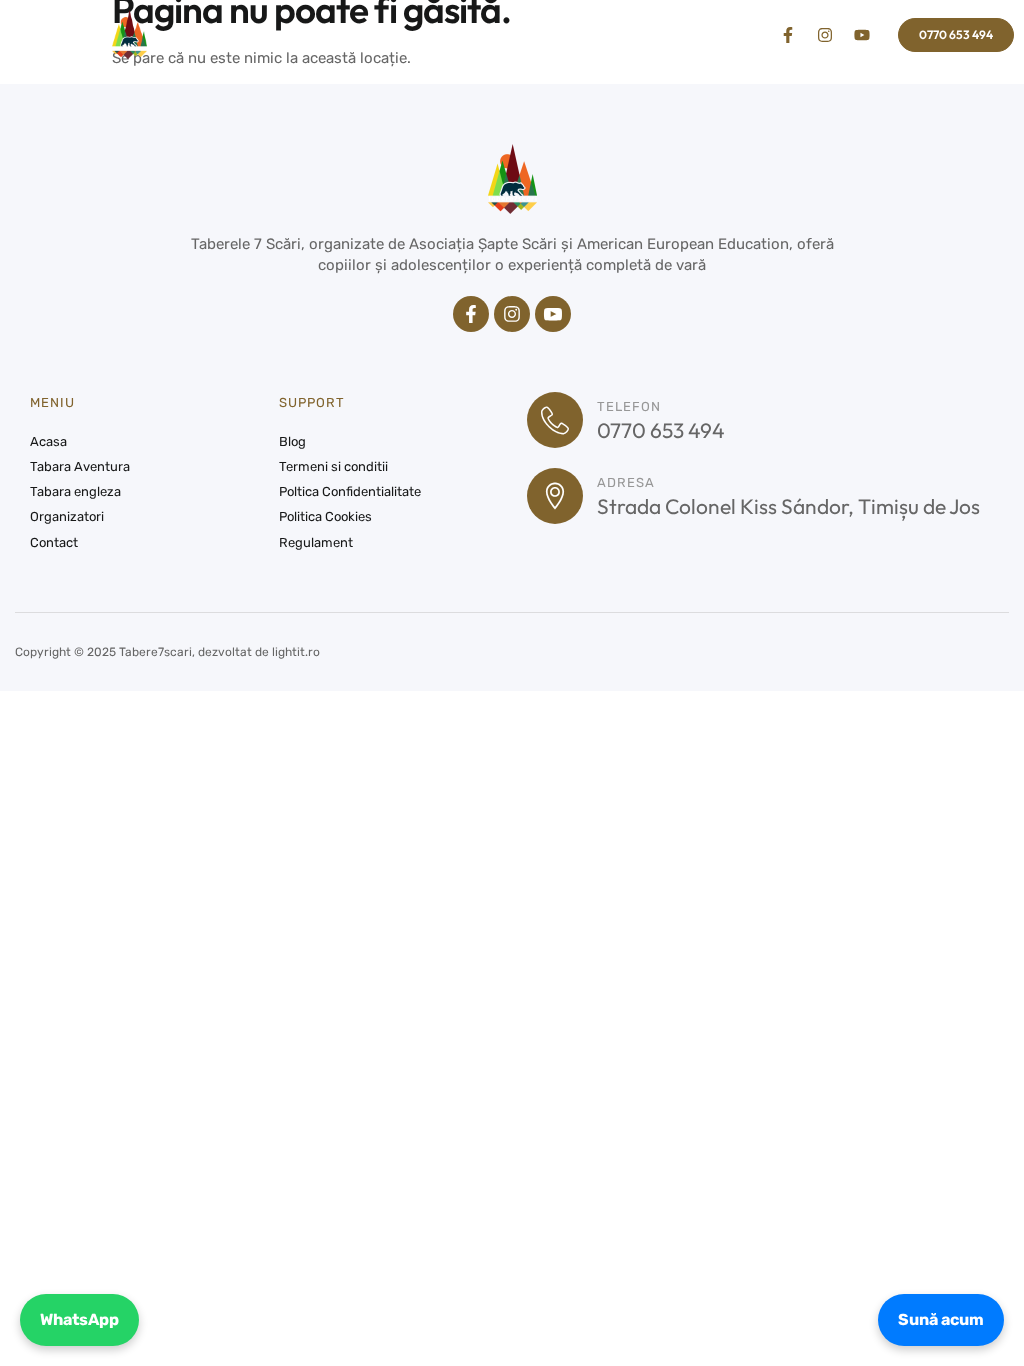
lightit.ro (296, 652)
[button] (56, 35)
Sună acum (941, 1319)
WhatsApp (79, 1319)
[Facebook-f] (788, 35)
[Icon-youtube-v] (553, 314)
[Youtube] (862, 35)
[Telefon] (555, 420)
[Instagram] (825, 35)
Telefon (629, 406)
